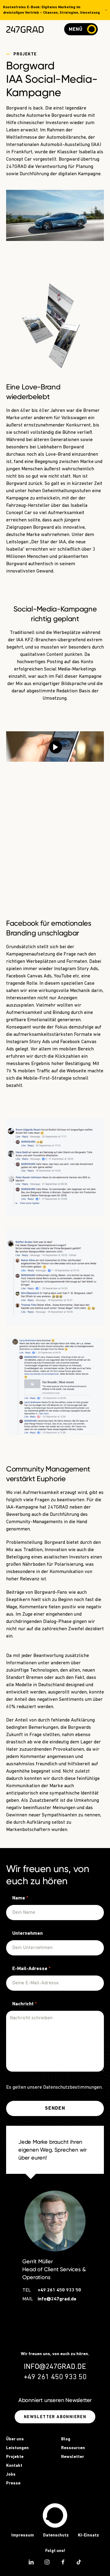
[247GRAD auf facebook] (63, 2562)
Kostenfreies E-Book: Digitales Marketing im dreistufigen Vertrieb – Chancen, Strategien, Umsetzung (51, 10)
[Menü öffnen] (89, 29)
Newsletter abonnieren (55, 2417)
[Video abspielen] (56, 747)
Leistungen (17, 2448)
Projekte (15, 2457)
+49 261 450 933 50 (59, 2290)
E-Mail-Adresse (31, 1969)
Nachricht (24, 2004)
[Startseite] (55, 2515)
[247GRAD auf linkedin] (31, 2562)
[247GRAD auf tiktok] (79, 2562)
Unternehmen (28, 1934)
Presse (13, 2483)
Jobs (11, 2475)
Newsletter (73, 2457)
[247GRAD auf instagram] (47, 2562)
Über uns (15, 2439)
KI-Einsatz (88, 2535)
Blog (66, 2439)
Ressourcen (73, 2448)
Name (20, 1898)
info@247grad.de (57, 2299)
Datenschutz (56, 2535)
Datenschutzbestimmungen (72, 2087)
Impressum (23, 2535)
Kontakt (14, 2466)
